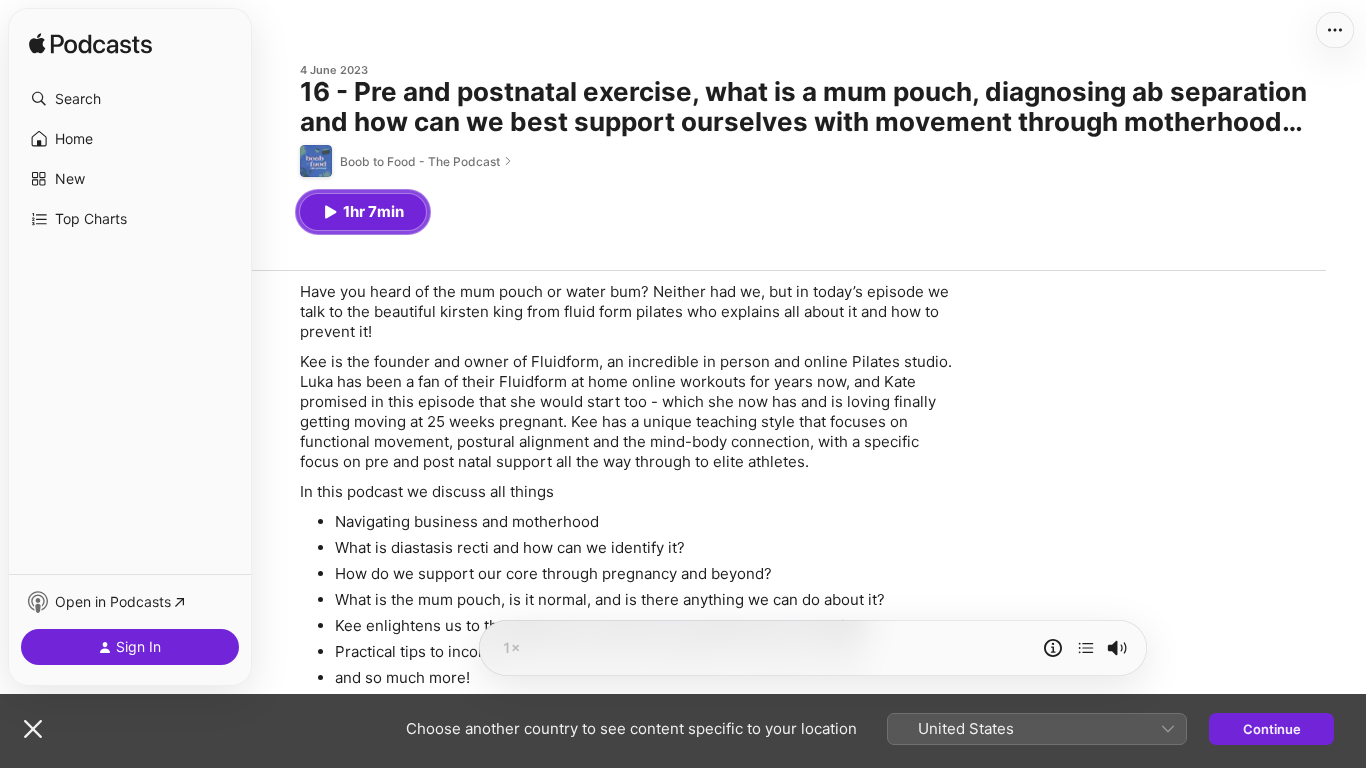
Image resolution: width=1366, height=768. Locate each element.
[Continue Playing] (1086, 648)
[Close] (33, 729)
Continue (1272, 729)
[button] (130, 99)
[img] (90, 45)
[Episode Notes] (1053, 648)
